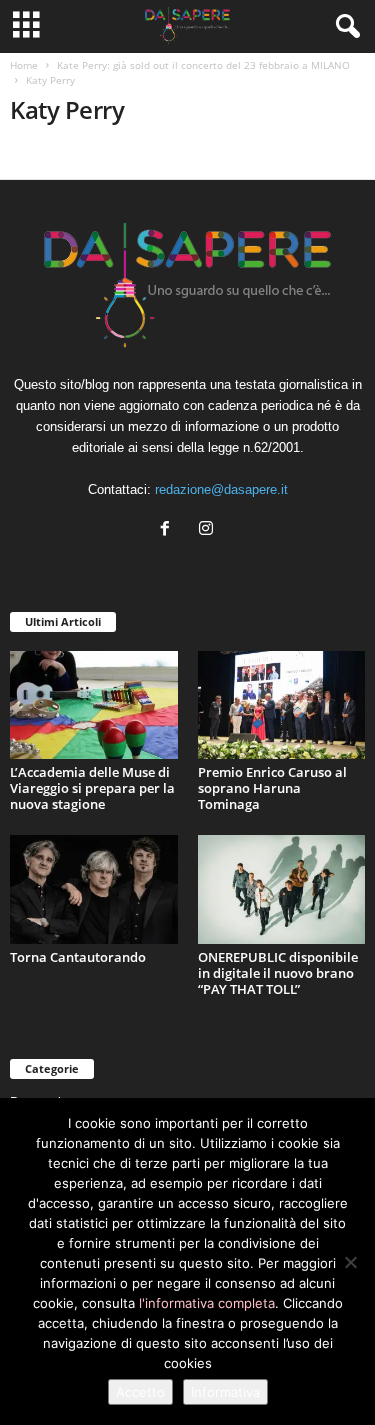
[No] (350, 1262)
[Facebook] (169, 530)
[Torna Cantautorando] (94, 889)
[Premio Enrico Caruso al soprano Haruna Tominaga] (282, 705)
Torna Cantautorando (78, 957)
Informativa (225, 1392)
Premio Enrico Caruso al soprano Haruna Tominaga (272, 788)
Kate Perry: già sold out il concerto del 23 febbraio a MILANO (203, 65)
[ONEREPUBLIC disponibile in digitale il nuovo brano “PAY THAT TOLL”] (282, 889)
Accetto (140, 1392)
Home (24, 65)
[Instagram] (208, 530)
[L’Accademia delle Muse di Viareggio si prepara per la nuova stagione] (94, 705)
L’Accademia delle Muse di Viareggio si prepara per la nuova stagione (92, 788)
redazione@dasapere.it (221, 489)
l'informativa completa (207, 1303)
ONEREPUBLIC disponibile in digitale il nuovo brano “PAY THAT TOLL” (278, 973)
